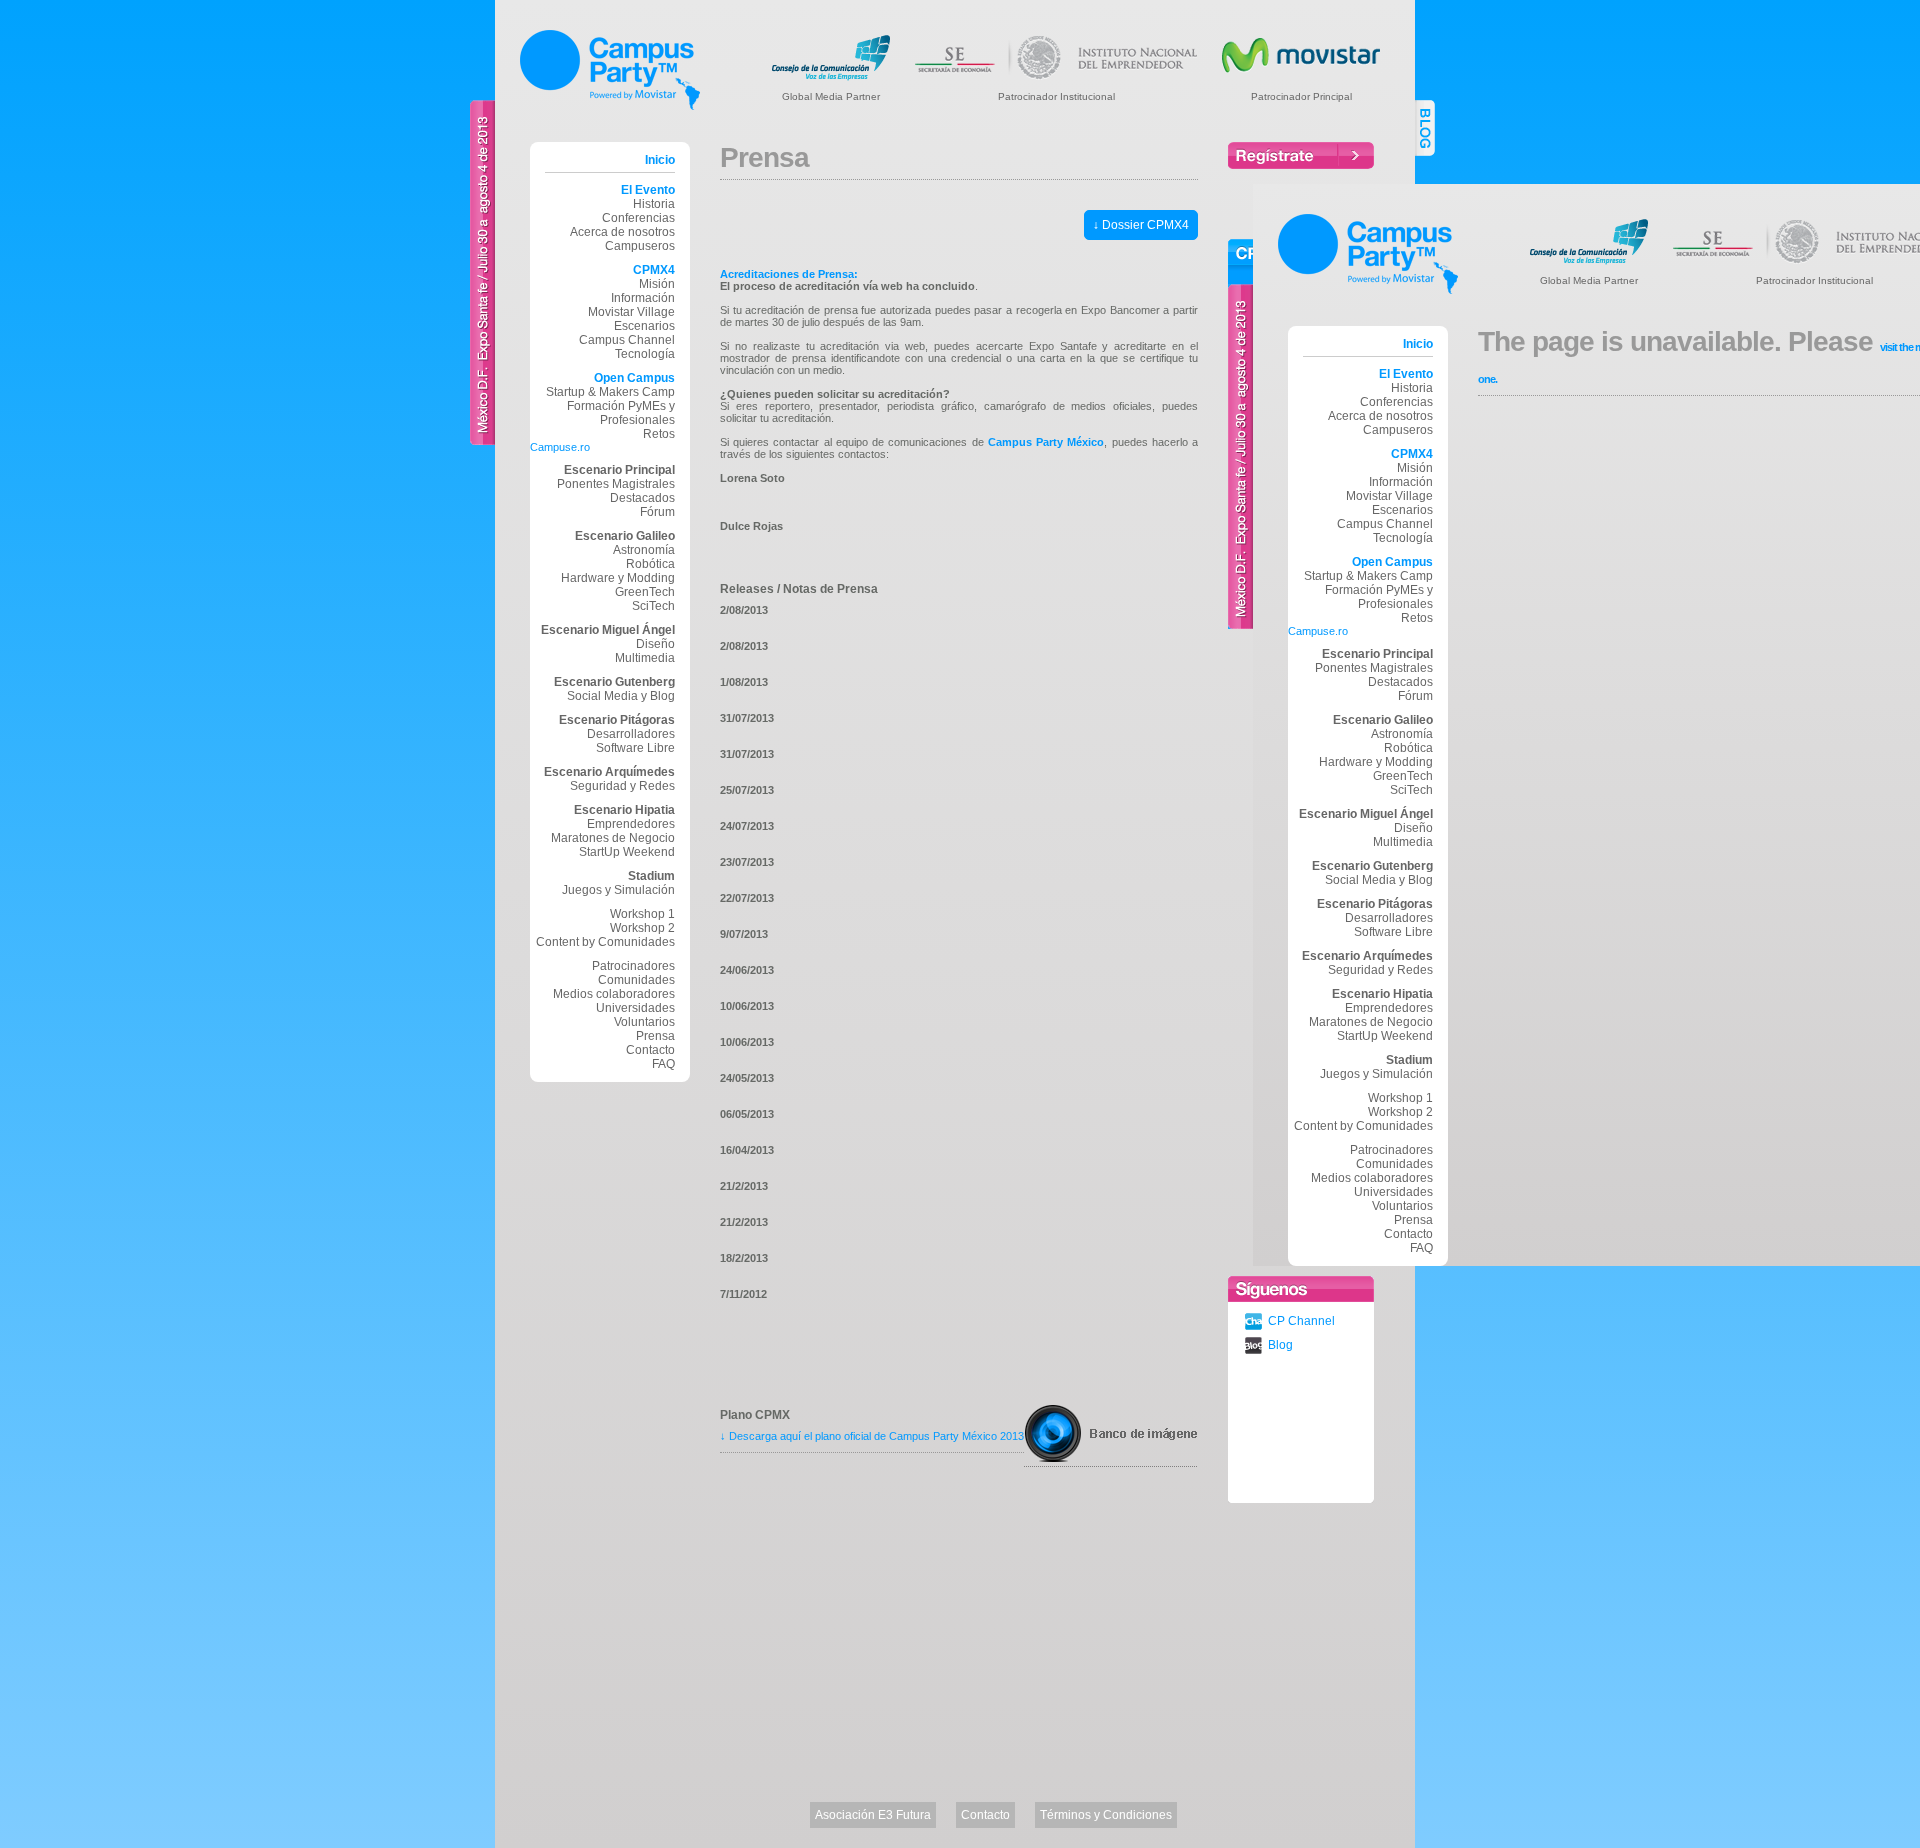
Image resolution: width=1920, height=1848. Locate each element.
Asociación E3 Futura (873, 1815)
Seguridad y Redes (622, 786)
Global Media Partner (831, 96)
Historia (654, 204)
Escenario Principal (619, 470)
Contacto (650, 1050)
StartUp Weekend (627, 852)
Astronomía (644, 550)
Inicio (660, 160)
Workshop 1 (642, 914)
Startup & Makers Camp (610, 392)
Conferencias (638, 218)
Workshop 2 (642, 928)
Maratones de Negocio (613, 838)
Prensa (1413, 1220)
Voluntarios (644, 1022)
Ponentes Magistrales (616, 484)
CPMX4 (654, 270)
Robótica (650, 564)
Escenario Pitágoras (617, 720)
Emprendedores (631, 824)
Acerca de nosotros (622, 232)
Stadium (651, 876)
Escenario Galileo (625, 536)
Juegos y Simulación (618, 890)
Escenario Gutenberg (614, 682)
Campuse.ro (560, 447)
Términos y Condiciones (1106, 1815)
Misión (657, 284)
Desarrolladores (631, 734)
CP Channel (1301, 1321)
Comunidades (636, 980)
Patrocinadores (633, 966)
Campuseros (640, 246)
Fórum (657, 512)
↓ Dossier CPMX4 (1141, 225)
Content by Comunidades (605, 942)
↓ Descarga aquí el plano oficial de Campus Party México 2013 (872, 1436)
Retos (659, 434)
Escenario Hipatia (624, 810)
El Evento (648, 190)
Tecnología (645, 354)
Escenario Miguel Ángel (608, 630)
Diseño (655, 644)
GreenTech (645, 592)
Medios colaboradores (614, 994)
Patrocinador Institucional (1056, 96)
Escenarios (644, 326)
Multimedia (645, 658)
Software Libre (635, 748)
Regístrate (1301, 155)
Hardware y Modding (618, 578)
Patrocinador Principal (1301, 96)
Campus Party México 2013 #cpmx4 (610, 70)
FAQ (663, 1064)
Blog (1280, 1345)
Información (643, 298)
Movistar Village (631, 312)
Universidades (635, 1008)
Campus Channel (627, 340)
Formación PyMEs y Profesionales (621, 413)
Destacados (642, 498)
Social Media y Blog (621, 696)
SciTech (653, 606)
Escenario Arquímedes (609, 772)
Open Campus (634, 378)
